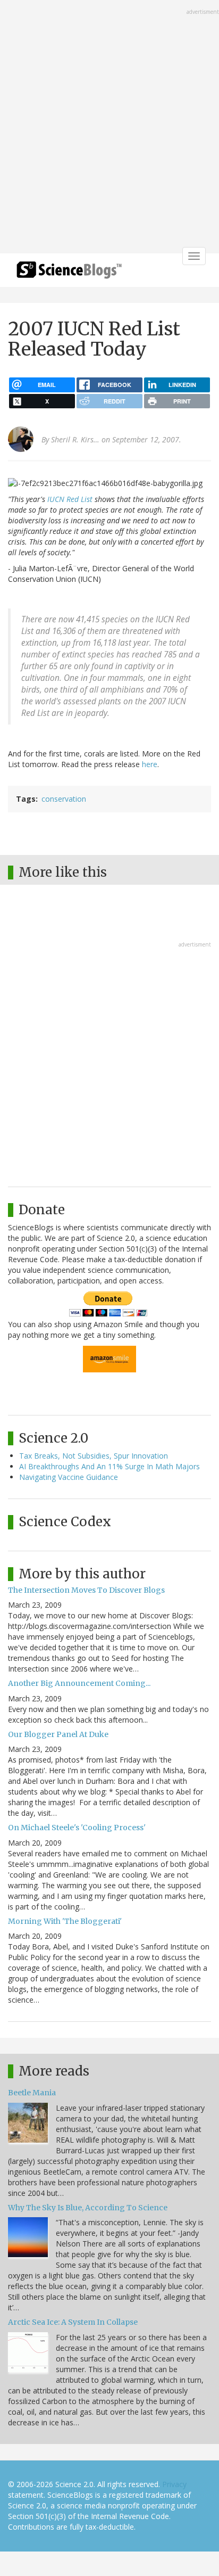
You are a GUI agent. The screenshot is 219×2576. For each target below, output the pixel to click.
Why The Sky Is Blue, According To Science (88, 2208)
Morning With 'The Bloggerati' (65, 1921)
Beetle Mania (32, 2093)
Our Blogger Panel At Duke (58, 1734)
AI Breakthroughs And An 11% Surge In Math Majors (109, 1466)
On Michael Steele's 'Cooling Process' (77, 1828)
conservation (64, 799)
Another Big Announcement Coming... (79, 1683)
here (150, 764)
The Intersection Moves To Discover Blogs (86, 1590)
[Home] (69, 273)
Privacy (174, 2484)
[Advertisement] (109, 128)
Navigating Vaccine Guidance (69, 1477)
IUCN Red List (70, 499)
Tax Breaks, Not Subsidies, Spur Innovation (94, 1456)
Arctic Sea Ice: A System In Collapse (73, 2322)
